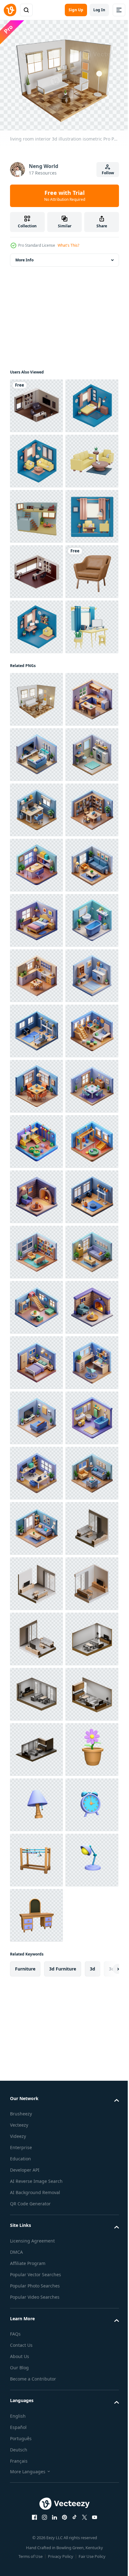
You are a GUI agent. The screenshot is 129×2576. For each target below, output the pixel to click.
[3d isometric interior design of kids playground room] (36, 1690)
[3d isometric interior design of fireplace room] (36, 1967)
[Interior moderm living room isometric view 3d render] (36, 512)
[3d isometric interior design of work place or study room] (36, 1193)
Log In (99, 10)
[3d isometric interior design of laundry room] (36, 1137)
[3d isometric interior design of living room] (36, 1359)
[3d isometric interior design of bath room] (36, 1469)
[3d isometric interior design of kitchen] (36, 1027)
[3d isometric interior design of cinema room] (36, 1082)
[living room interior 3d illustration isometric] (36, 972)
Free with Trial (65, 195)
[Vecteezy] (10, 10)
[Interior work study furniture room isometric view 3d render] (36, 844)
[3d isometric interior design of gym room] (36, 1635)
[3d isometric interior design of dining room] (36, 1745)
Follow (108, 173)
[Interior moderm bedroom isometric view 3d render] (36, 457)
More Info (24, 256)
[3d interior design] (36, 402)
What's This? (68, 245)
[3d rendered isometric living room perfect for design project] (36, 623)
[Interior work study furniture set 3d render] (36, 899)
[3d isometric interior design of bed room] (36, 1414)
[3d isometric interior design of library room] (36, 1248)
